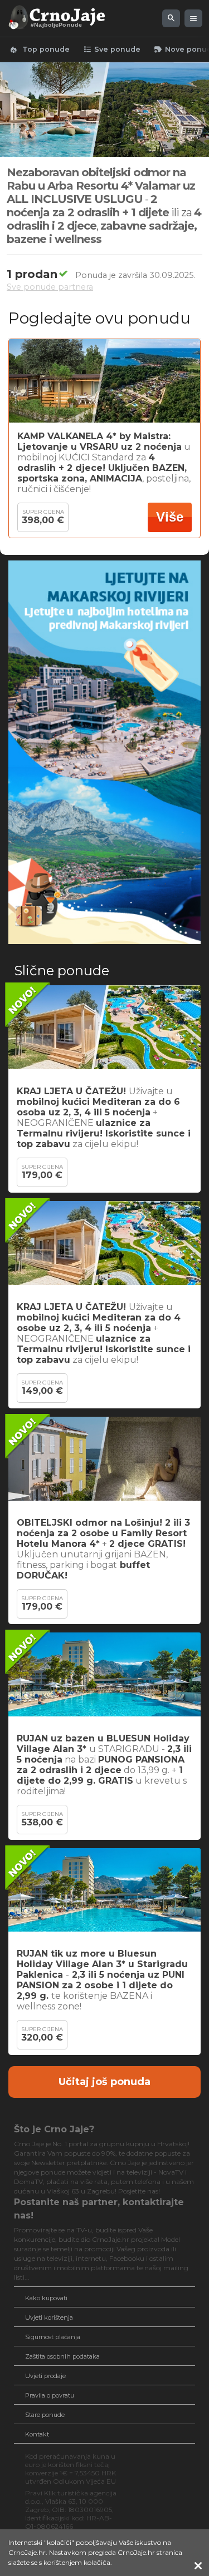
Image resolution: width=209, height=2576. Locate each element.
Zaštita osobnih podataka (62, 2356)
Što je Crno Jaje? (54, 2129)
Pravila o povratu (50, 2395)
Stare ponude (45, 2415)
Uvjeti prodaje (45, 2376)
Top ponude (39, 49)
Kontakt (37, 2434)
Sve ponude (112, 49)
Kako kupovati (46, 2298)
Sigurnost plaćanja (53, 2337)
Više (170, 517)
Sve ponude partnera (50, 287)
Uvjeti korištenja (49, 2317)
